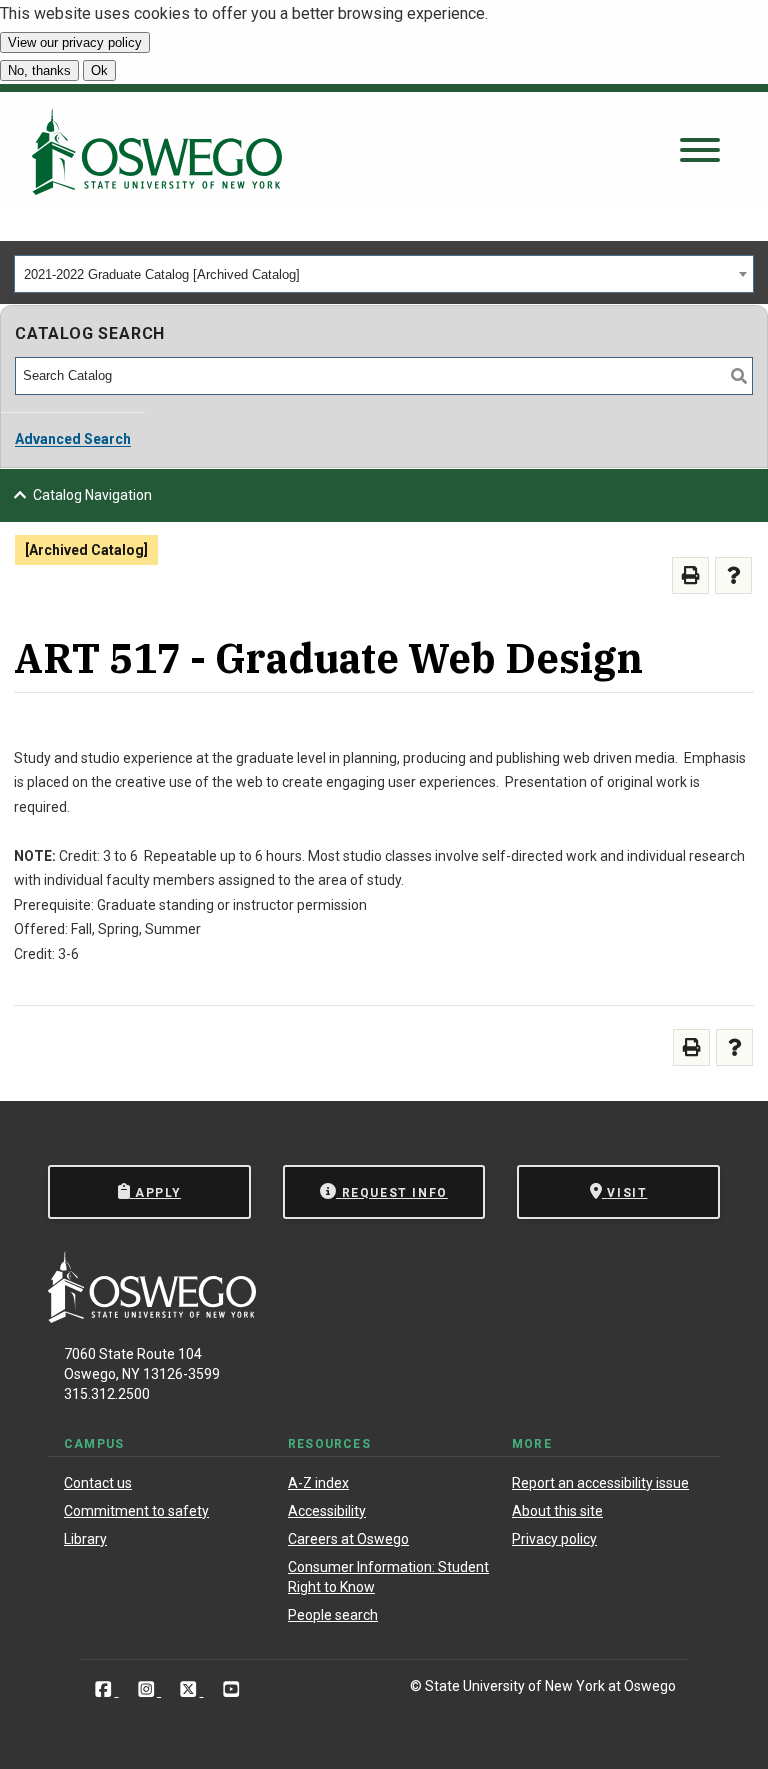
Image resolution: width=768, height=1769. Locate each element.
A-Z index (318, 1483)
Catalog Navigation (92, 495)
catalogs (84, 1130)
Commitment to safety (136, 1511)
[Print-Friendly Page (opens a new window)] (690, 575)
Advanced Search (73, 439)
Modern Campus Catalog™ (642, 1130)
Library (85, 1539)
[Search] (739, 376)
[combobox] (384, 274)
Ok (99, 70)
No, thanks (39, 70)
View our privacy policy (75, 42)
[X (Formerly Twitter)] (190, 1689)
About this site (557, 1511)
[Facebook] (105, 1689)
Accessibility (327, 1511)
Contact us (98, 1483)
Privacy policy (554, 1539)
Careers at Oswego (348, 1539)
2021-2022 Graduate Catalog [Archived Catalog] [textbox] (162, 274)
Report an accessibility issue (600, 1483)
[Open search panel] (700, 151)
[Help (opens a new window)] (733, 575)
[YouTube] (231, 1689)
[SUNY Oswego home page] (157, 151)
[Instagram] (148, 1689)
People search (333, 1615)
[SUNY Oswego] (152, 1317)
